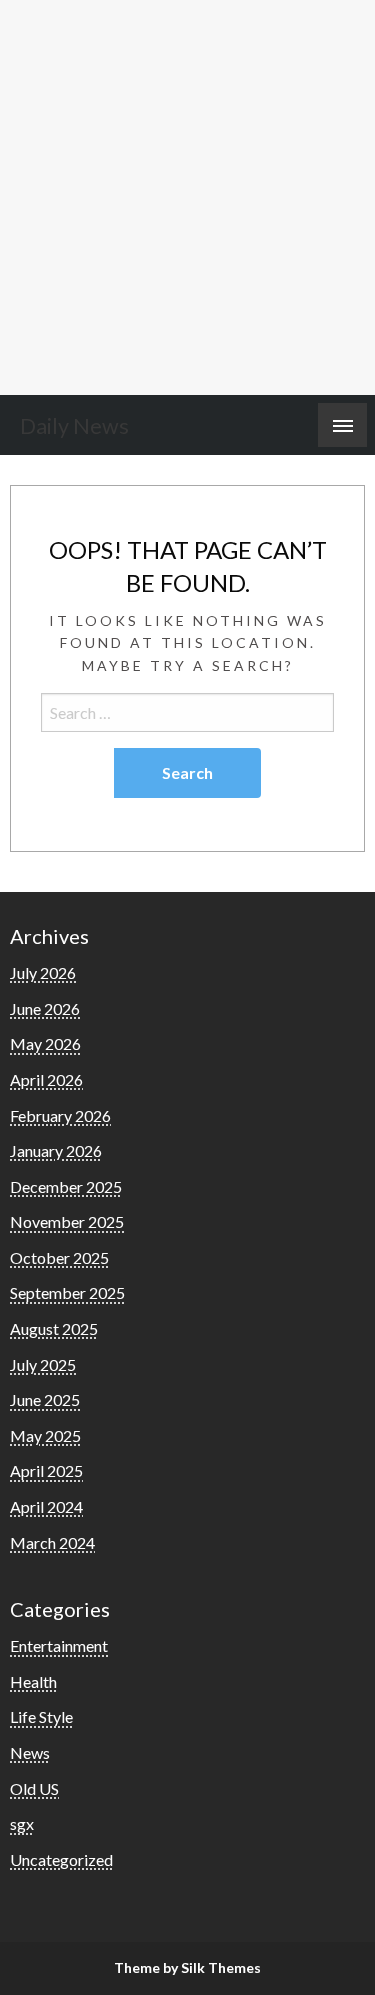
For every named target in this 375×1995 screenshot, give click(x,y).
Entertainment (59, 1645)
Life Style (41, 1716)
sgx (22, 1823)
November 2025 (67, 1221)
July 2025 (43, 1364)
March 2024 (52, 1542)
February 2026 (60, 1115)
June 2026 (45, 1008)
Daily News (74, 426)
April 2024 (46, 1506)
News (30, 1752)
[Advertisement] (187, 197)
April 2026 (46, 1079)
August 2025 (54, 1328)
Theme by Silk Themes (187, 1967)
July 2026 (43, 972)
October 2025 (59, 1257)
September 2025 (67, 1292)
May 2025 (45, 1435)
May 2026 (45, 1043)
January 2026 (56, 1150)
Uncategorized (61, 1859)
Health (33, 1681)
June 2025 (45, 1399)
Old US (34, 1788)
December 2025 (66, 1186)
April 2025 (46, 1470)
